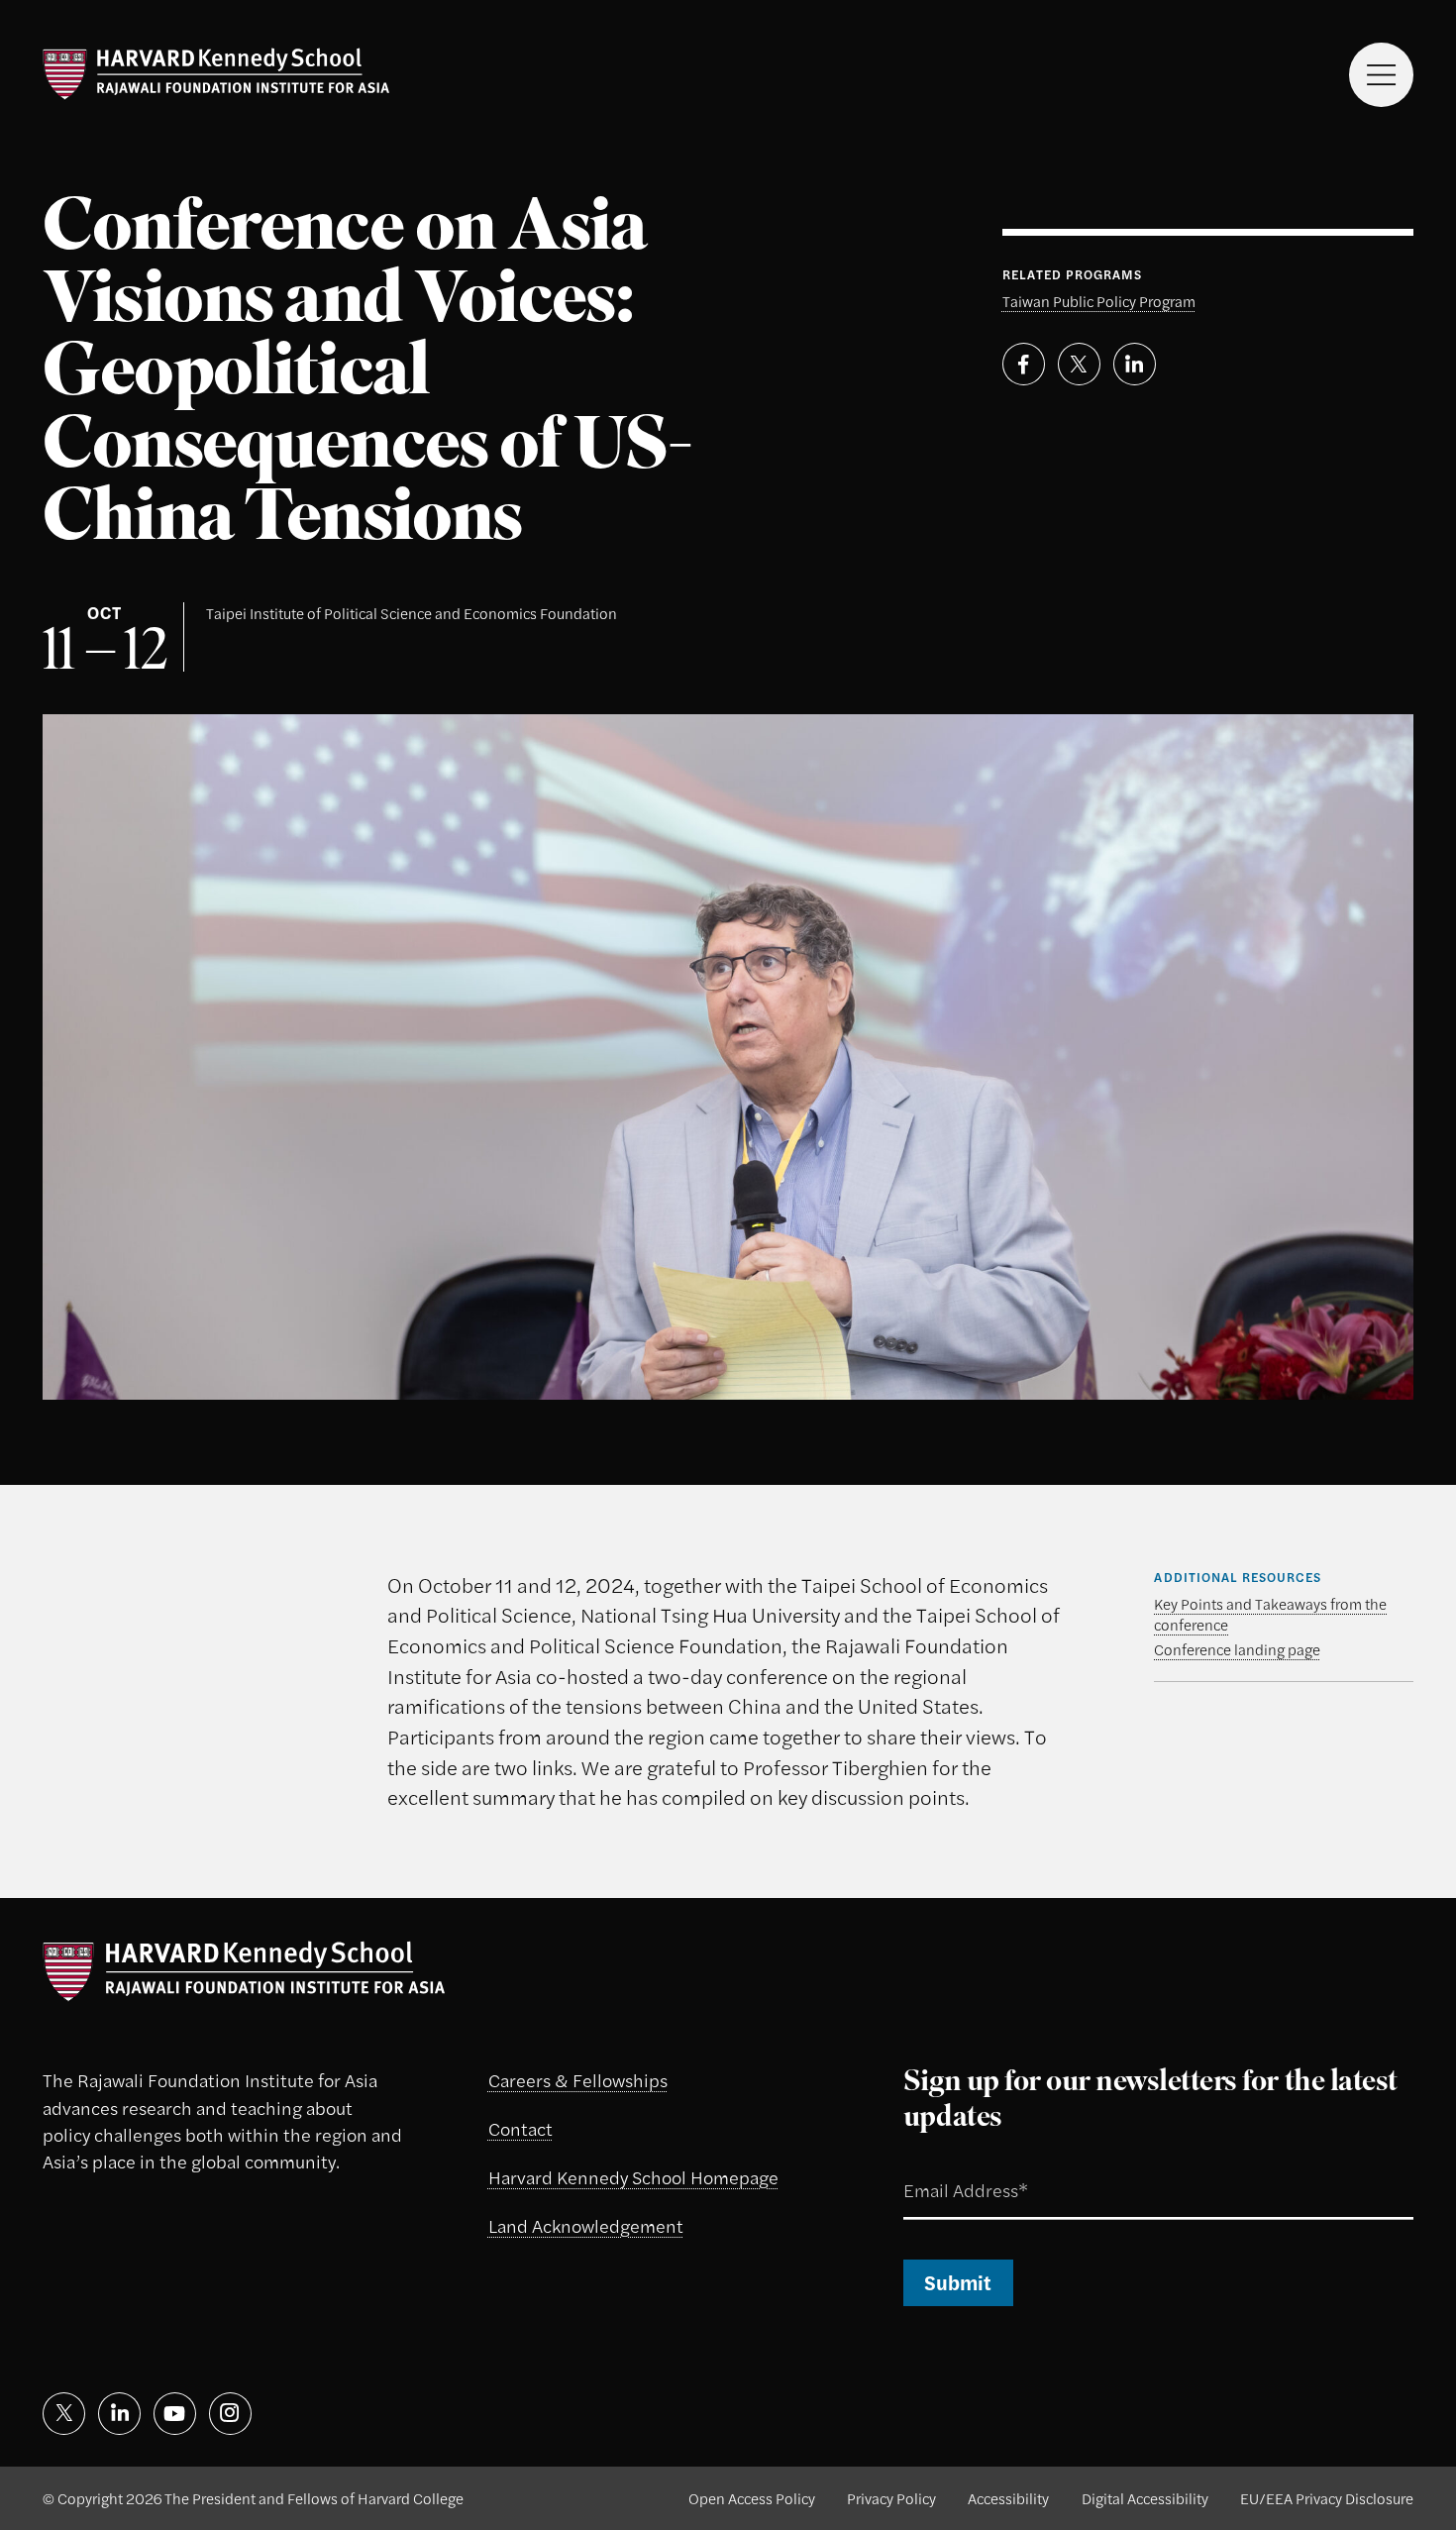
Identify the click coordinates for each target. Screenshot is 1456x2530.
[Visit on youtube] (175, 2414)
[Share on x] (1079, 364)
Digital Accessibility (1145, 2498)
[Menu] (1381, 75)
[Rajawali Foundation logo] (216, 74)
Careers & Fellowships (578, 2079)
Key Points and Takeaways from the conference (1270, 1614)
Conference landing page (1237, 1649)
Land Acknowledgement (586, 2225)
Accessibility (1008, 2498)
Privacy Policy (891, 2498)
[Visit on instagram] (230, 2414)
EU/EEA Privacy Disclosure (1327, 2498)
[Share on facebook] (1024, 364)
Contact (520, 2128)
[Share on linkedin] (1135, 364)
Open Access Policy (752, 2498)
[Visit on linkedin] (119, 2414)
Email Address (939, 2166)
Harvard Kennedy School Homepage (633, 2176)
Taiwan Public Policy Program (1099, 301)
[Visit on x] (64, 2414)
